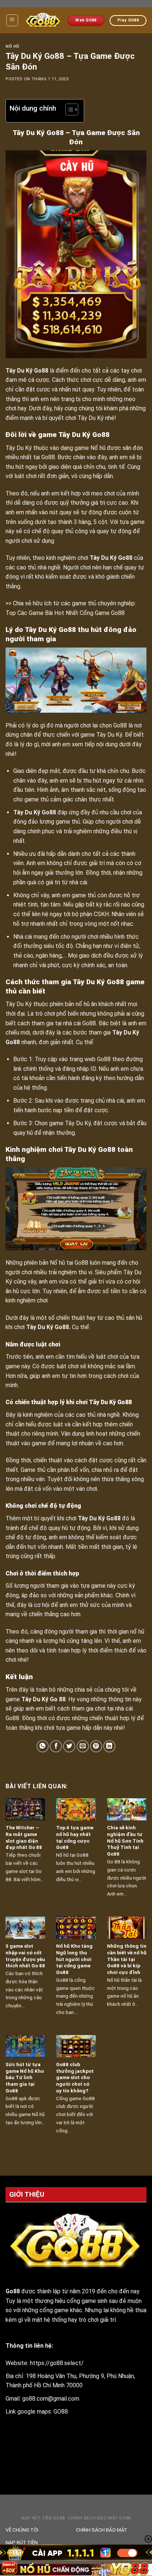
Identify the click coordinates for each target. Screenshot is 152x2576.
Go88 (41, 371)
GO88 (61, 2412)
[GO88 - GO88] (43, 21)
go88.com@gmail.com (51, 2399)
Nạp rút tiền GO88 (43, 2518)
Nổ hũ (13, 46)
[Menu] (12, 20)
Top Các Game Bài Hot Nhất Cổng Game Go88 (65, 613)
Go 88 (58, 1699)
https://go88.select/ (57, 2363)
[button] (68, 111)
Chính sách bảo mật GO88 (99, 2518)
